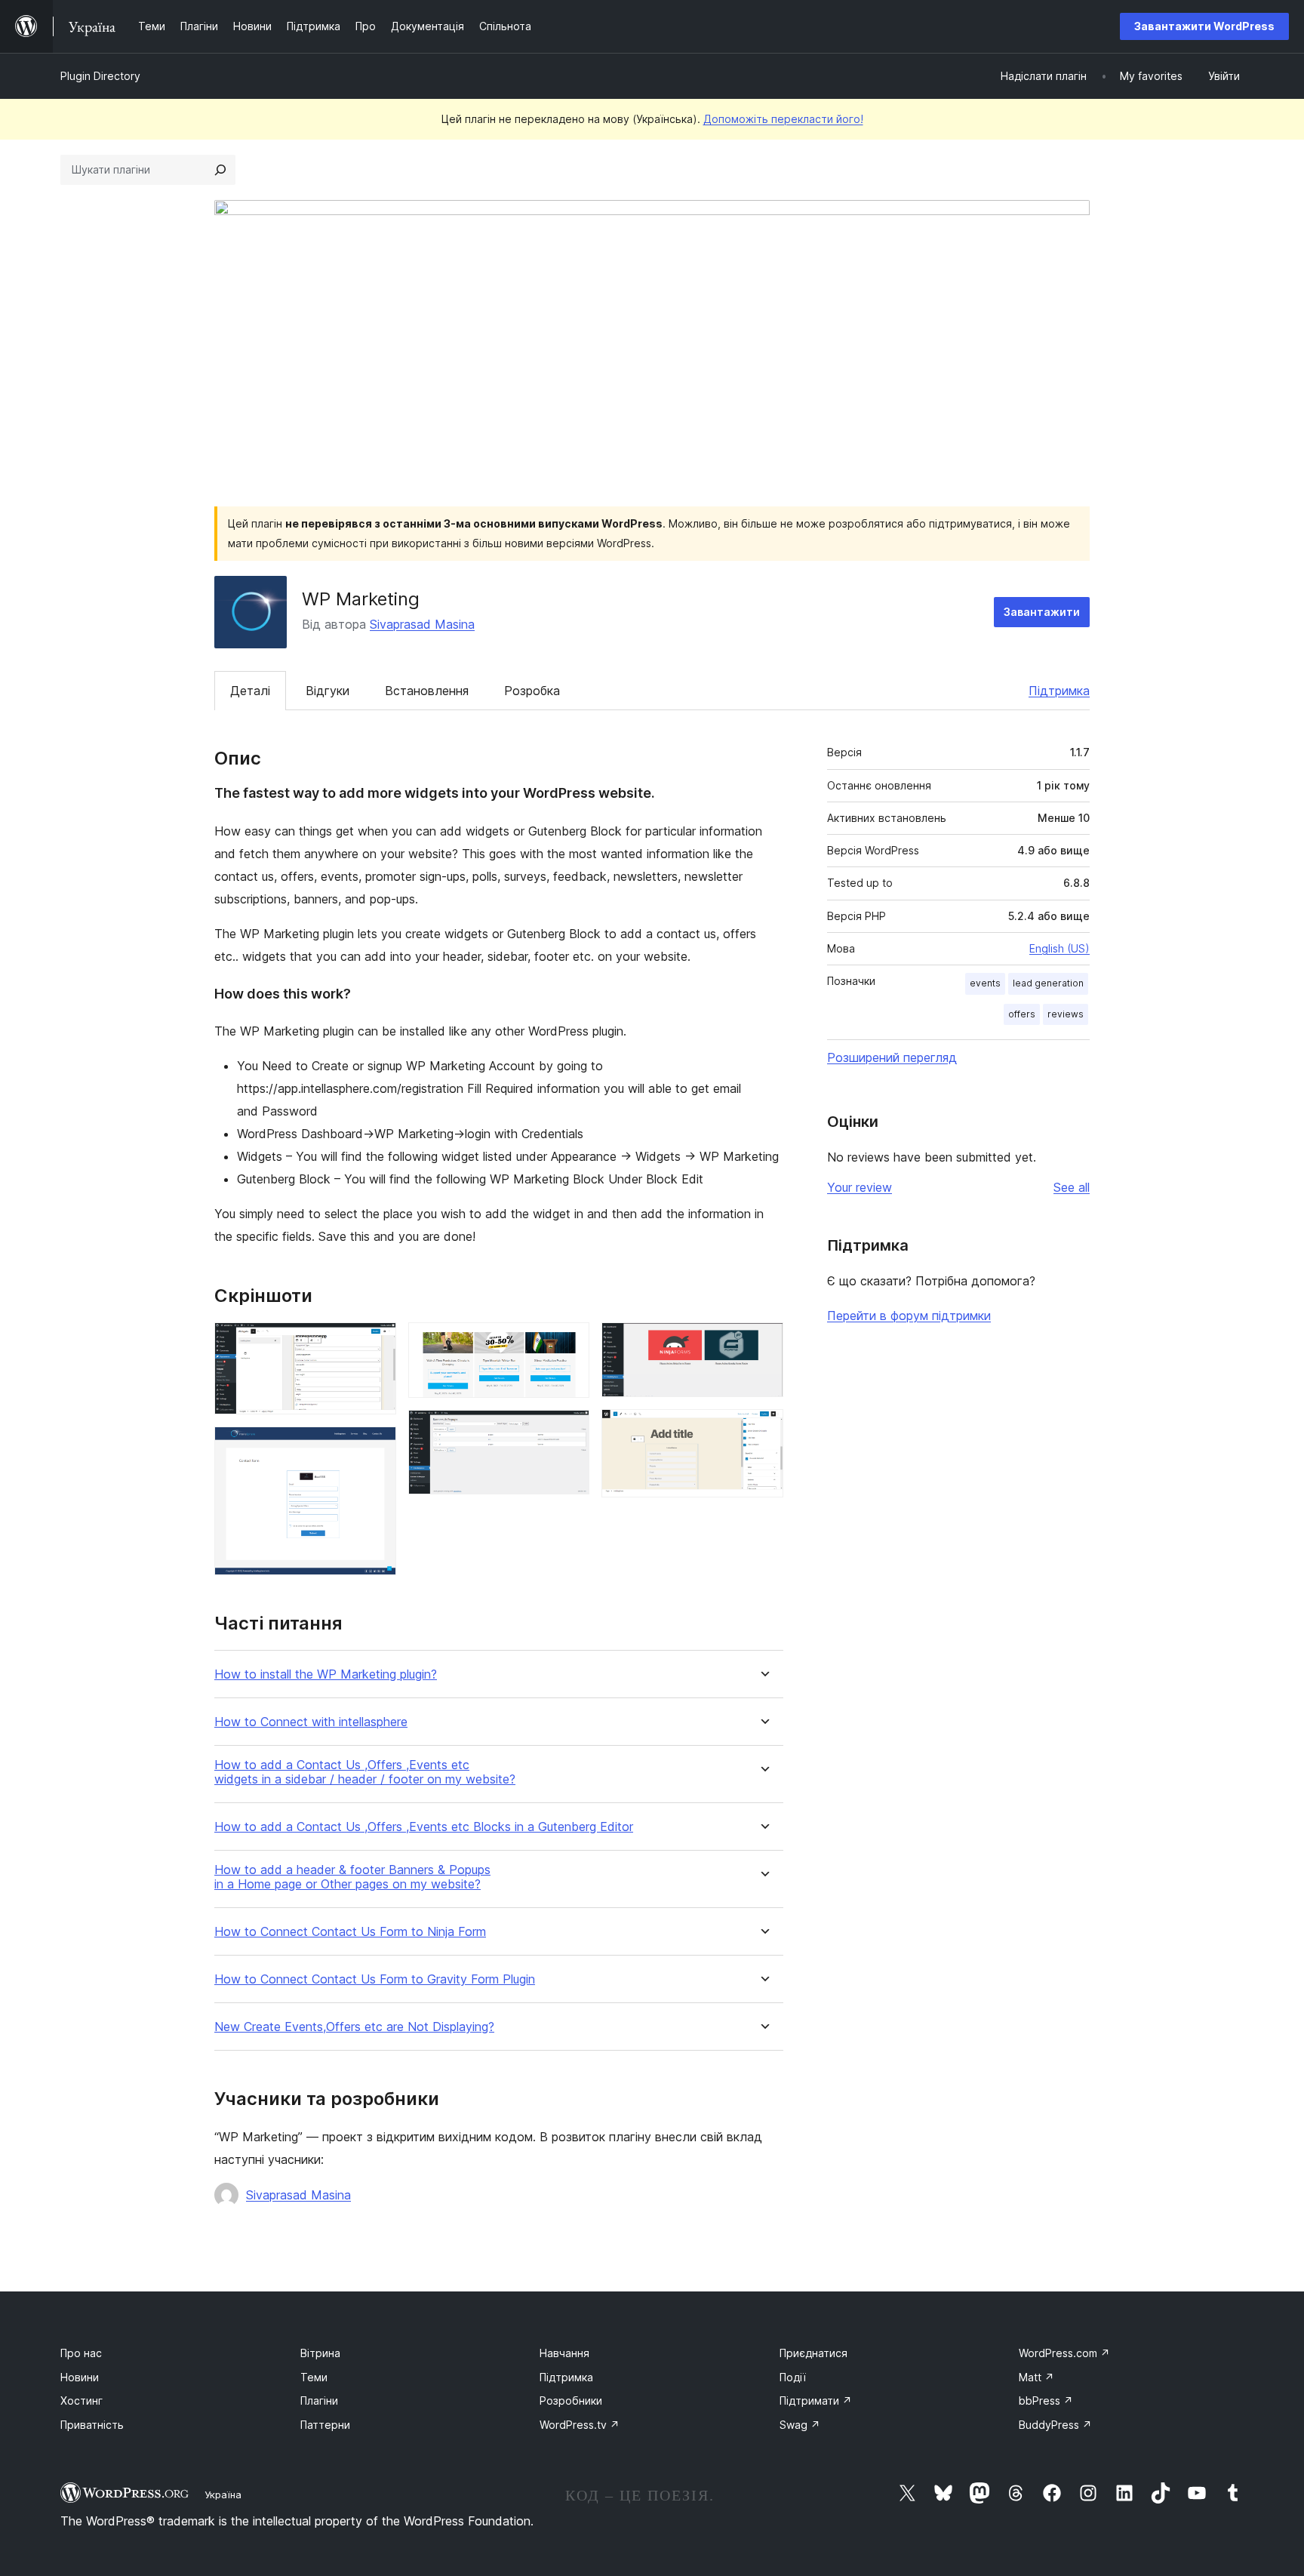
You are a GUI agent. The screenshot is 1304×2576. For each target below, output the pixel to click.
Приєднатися (813, 2353)
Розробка (532, 691)
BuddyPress (1055, 2425)
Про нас (81, 2353)
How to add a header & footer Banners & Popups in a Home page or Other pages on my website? (352, 1877)
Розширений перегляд (892, 1057)
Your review (860, 1187)
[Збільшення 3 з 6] (569, 1343)
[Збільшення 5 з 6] (763, 1343)
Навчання (564, 2353)
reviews (1066, 1014)
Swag (800, 2425)
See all (1072, 1187)
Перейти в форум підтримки (909, 1316)
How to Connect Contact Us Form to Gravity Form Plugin (375, 1979)
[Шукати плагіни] (220, 170)
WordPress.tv (580, 2425)
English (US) (1059, 948)
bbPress (1046, 2401)
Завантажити (1042, 612)
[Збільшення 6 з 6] (763, 1430)
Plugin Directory (100, 76)
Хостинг (81, 2401)
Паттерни (325, 2425)
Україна (223, 2494)
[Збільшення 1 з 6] (376, 1343)
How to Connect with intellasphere (311, 1722)
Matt (1036, 2377)
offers (1022, 1014)
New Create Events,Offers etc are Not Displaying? (354, 2027)
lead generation (1048, 983)
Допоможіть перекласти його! (783, 119)
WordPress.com (1064, 2353)
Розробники (571, 2401)
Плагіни (319, 2401)
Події (793, 2377)
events (985, 983)
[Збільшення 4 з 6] (569, 1430)
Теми (314, 2377)
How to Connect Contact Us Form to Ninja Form (350, 1932)
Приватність (92, 2425)
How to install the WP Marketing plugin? (326, 1674)
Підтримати (816, 2401)
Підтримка (1059, 691)
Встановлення (427, 691)
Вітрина (320, 2353)
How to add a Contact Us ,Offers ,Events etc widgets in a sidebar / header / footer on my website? (365, 1772)
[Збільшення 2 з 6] (376, 1447)
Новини (80, 2377)
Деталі (250, 691)
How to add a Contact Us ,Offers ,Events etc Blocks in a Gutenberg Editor (424, 1827)
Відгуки (328, 691)
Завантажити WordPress (1204, 26)
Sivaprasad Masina (422, 624)
